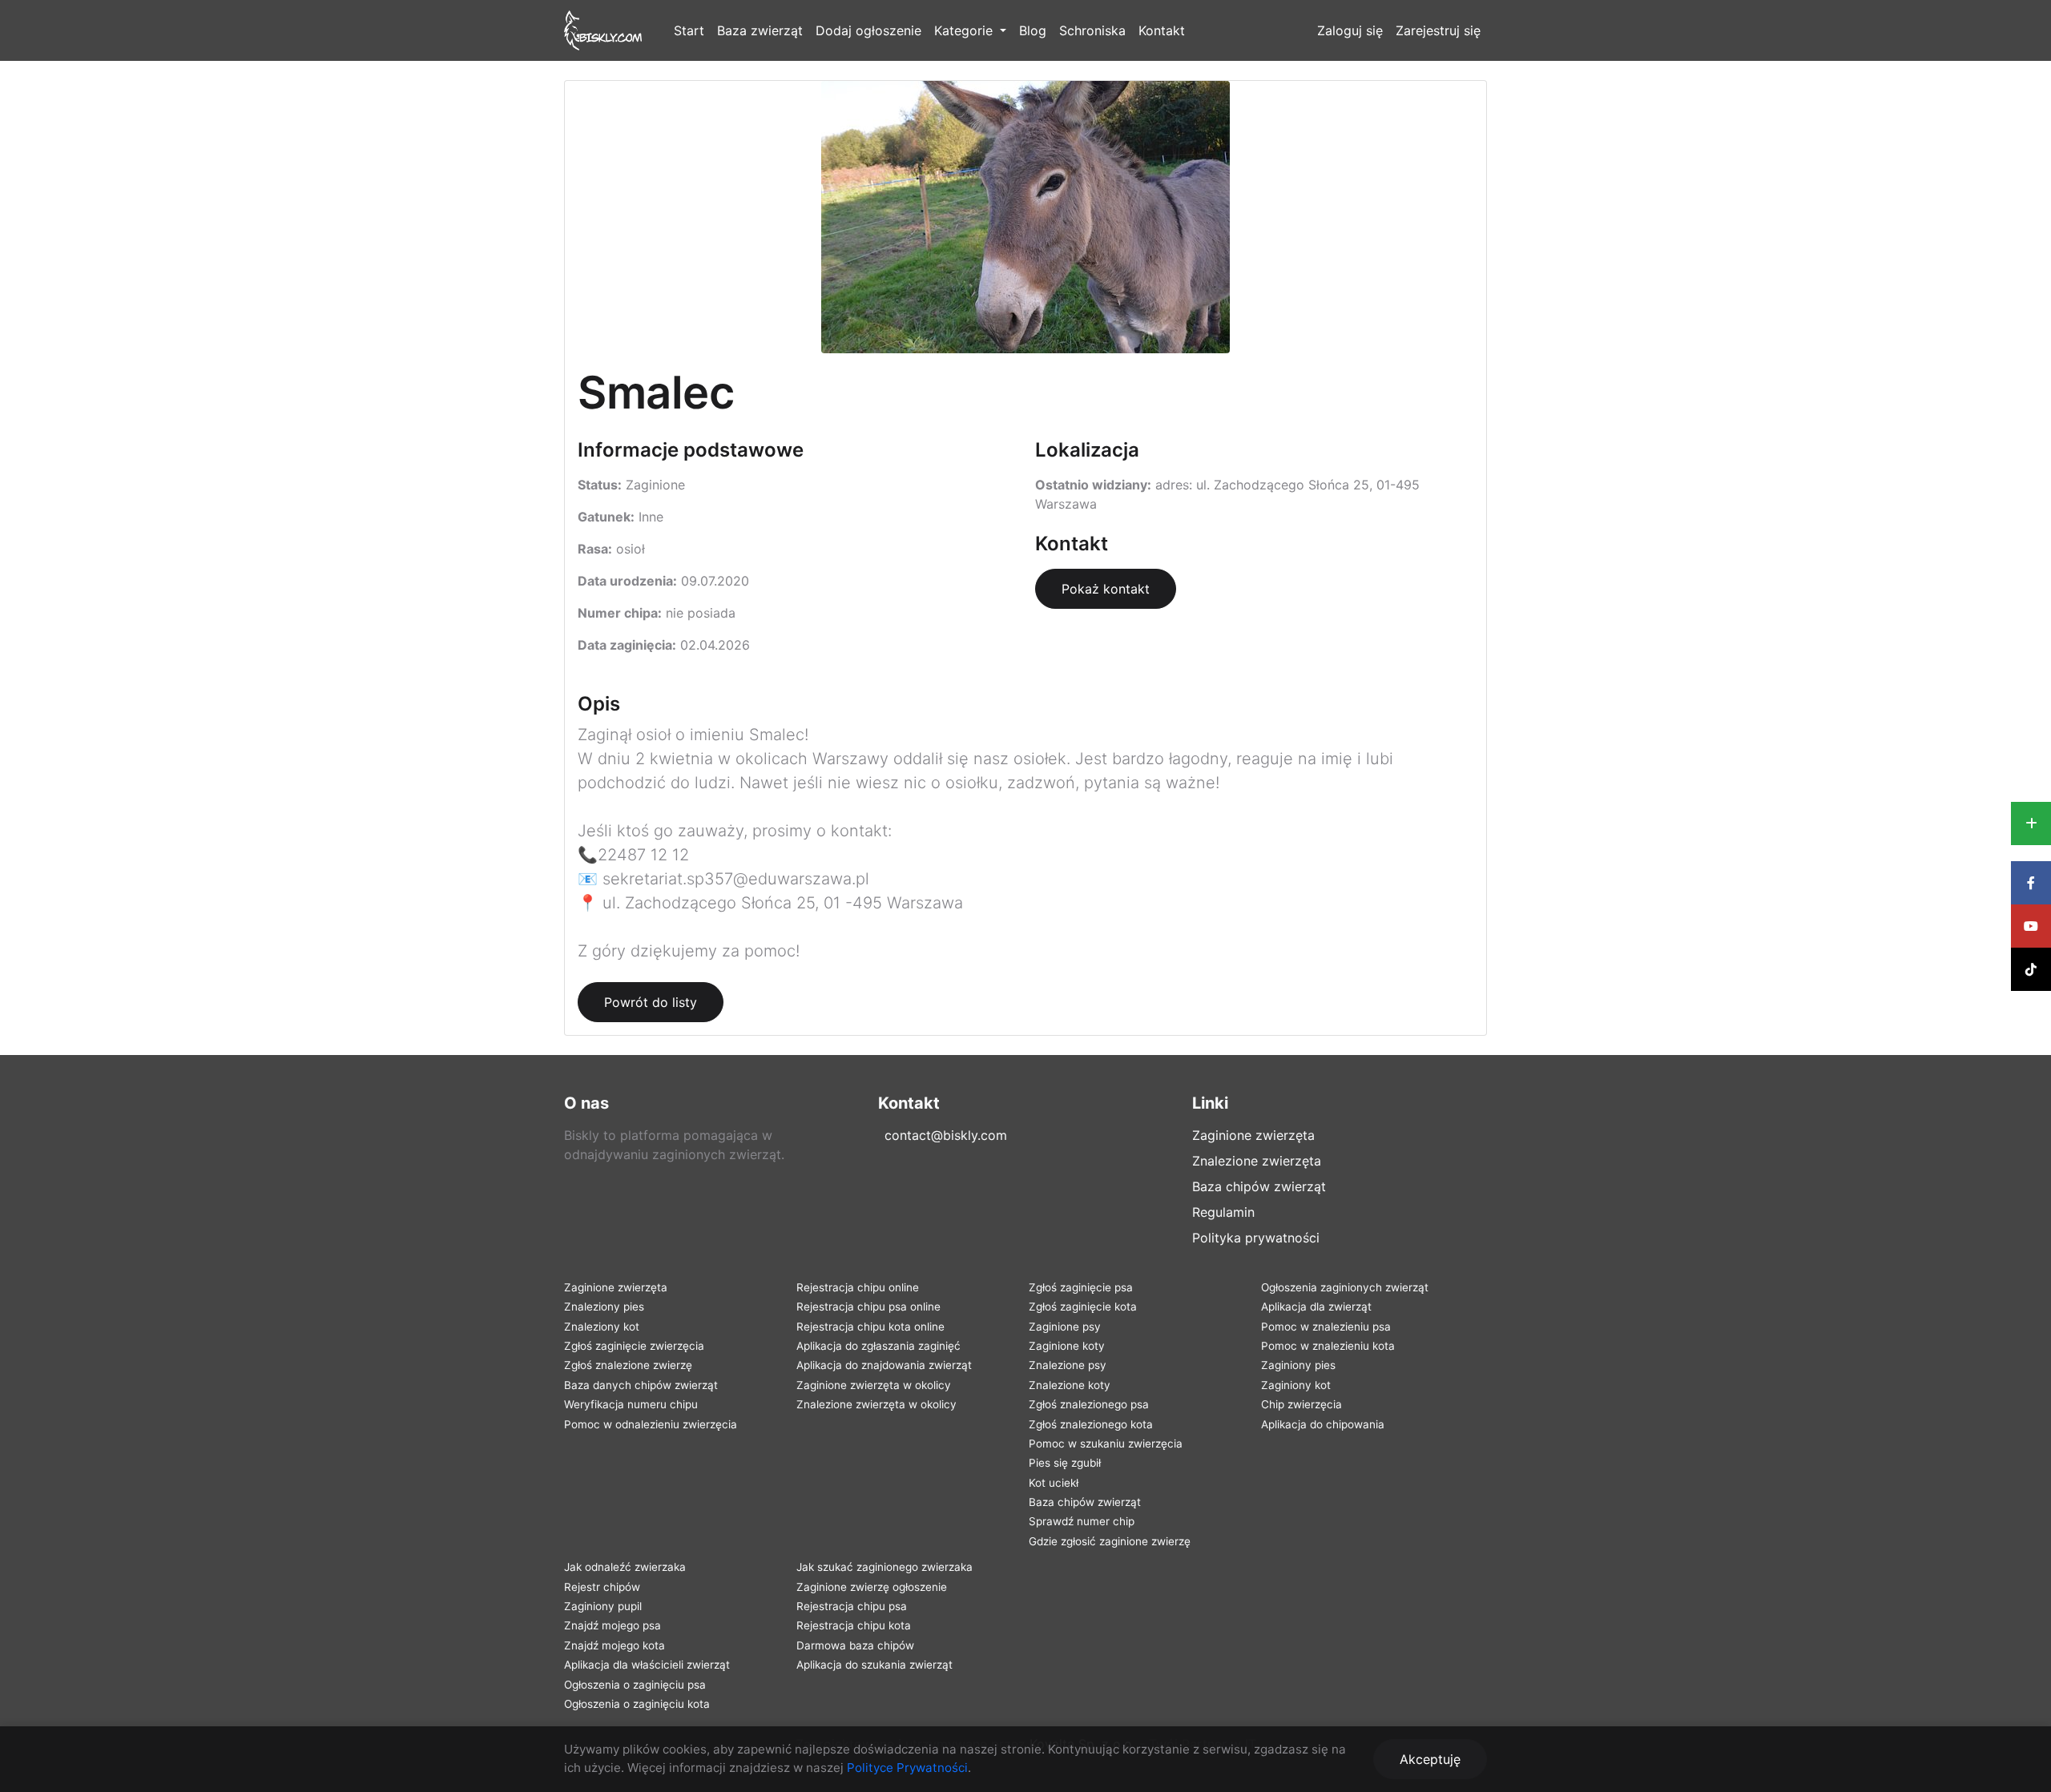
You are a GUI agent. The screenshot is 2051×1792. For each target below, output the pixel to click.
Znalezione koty (1070, 1385)
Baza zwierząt (760, 30)
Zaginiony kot (1296, 1385)
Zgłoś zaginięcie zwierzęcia (634, 1346)
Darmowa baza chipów (855, 1645)
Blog (1033, 30)
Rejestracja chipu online (858, 1287)
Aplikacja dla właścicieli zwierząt (647, 1665)
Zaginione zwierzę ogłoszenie (872, 1587)
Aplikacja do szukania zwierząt (874, 1665)
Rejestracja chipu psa (852, 1606)
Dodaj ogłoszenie (868, 30)
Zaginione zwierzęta (1253, 1135)
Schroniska (1092, 30)
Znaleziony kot (602, 1327)
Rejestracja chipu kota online (870, 1327)
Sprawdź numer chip (1082, 1521)
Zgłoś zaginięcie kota (1083, 1307)
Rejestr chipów (602, 1587)
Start (689, 30)
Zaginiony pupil (603, 1606)
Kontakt (1162, 30)
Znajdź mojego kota (614, 1645)
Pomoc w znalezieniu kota (1328, 1346)
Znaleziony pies (604, 1307)
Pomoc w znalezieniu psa (1326, 1327)
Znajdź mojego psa (612, 1625)
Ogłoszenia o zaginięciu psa (635, 1685)
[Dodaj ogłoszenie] (2031, 824)
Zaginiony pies (1298, 1365)
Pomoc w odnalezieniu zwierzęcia (651, 1424)
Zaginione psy (1065, 1327)
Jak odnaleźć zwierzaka (625, 1567)
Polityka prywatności (1256, 1238)
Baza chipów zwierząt (1259, 1186)
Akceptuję (1430, 1759)
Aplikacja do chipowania (1323, 1424)
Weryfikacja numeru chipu (631, 1404)
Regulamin (1223, 1212)
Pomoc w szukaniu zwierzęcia (1106, 1444)
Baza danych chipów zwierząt (641, 1385)
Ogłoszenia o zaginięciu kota (637, 1704)
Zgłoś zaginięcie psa (1081, 1287)
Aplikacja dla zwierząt (1316, 1307)
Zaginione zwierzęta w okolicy (874, 1385)
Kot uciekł (1054, 1483)
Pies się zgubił (1065, 1463)
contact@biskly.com (946, 1135)
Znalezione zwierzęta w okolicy (876, 1404)
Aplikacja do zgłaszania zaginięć (878, 1346)
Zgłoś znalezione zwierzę (628, 1365)
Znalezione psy (1068, 1365)
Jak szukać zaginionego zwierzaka (884, 1567)
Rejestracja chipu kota (854, 1625)
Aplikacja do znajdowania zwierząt (884, 1365)
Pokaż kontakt (1106, 589)
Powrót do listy (651, 1002)
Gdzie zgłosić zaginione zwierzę (1110, 1541)
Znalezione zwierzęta (1257, 1161)
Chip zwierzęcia (1302, 1404)
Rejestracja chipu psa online (868, 1307)
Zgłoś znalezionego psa (1089, 1404)
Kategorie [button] (965, 30)
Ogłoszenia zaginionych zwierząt (1345, 1287)
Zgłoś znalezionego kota (1091, 1424)
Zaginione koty (1067, 1346)
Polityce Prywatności (907, 1768)
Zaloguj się (1350, 30)
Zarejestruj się (1438, 30)
